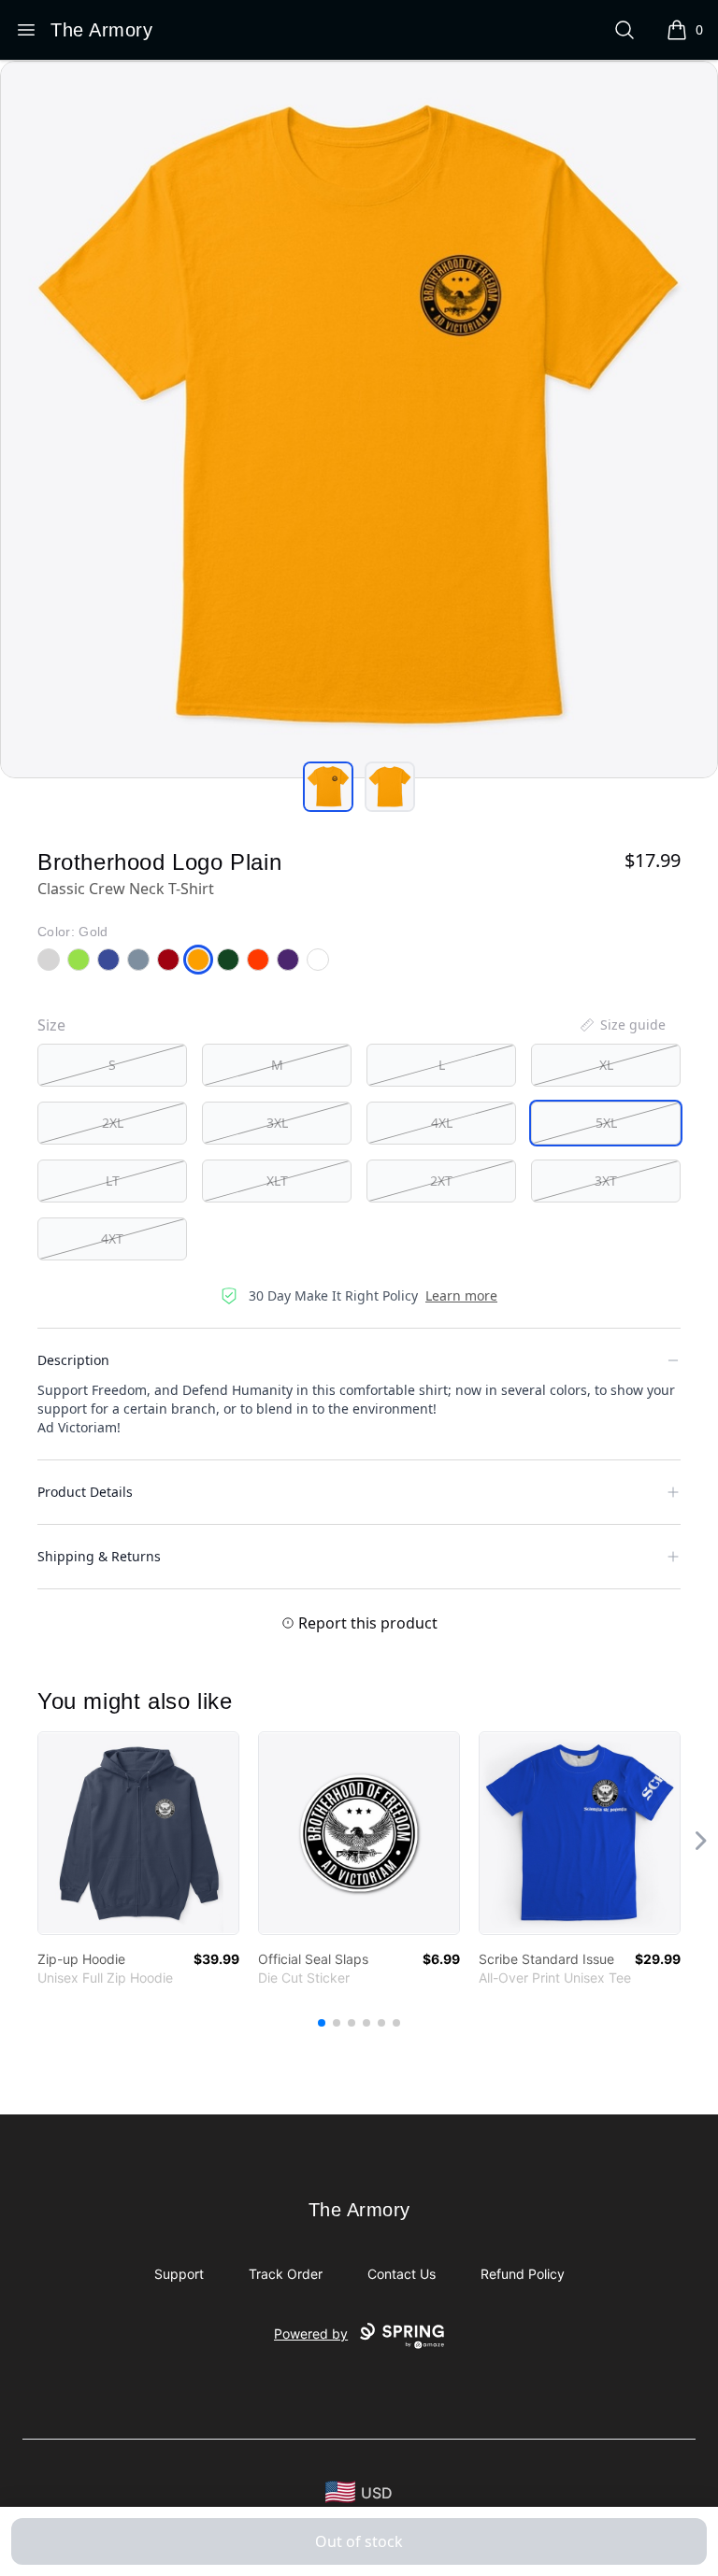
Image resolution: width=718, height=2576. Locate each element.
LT (113, 1181)
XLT (277, 1181)
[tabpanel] (359, 420)
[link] (138, 1833)
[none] (622, 1025)
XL (606, 1065)
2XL (113, 1123)
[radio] (112, 1065)
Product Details (85, 1492)
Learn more (461, 1295)
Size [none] (51, 1025)
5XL (606, 1123)
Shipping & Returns (99, 1556)
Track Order (286, 2274)
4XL (442, 1123)
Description (73, 1360)
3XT (606, 1181)
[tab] (328, 787)
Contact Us (402, 2274)
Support (179, 2274)
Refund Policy (523, 2274)
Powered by (311, 2334)
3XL (277, 1123)
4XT (112, 1238)
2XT (441, 1181)
